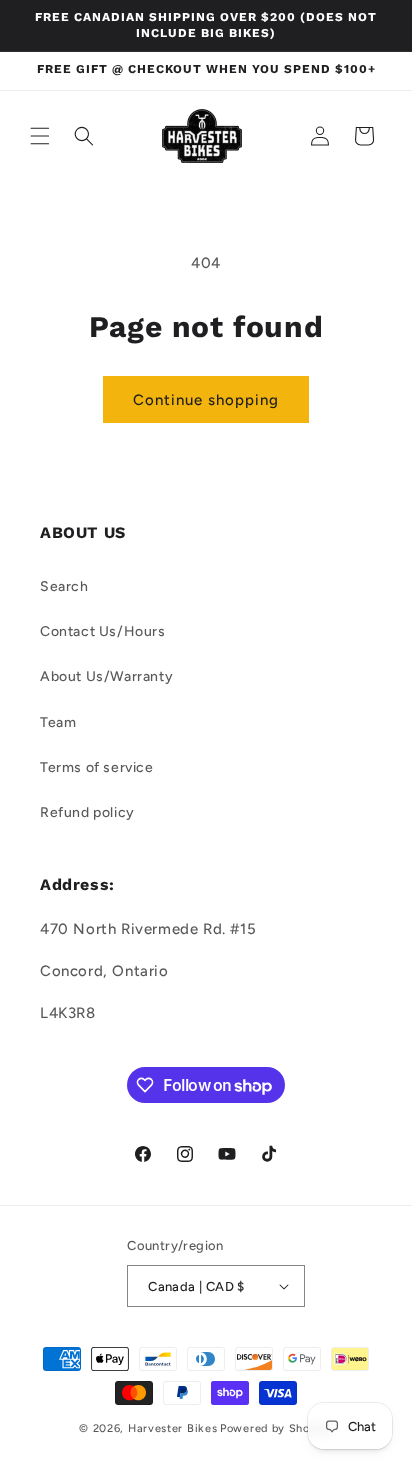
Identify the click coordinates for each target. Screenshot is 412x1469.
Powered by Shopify (276, 1428)
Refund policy (87, 812)
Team (58, 722)
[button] (40, 136)
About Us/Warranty (106, 676)
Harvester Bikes (173, 1428)
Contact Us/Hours (103, 631)
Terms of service (97, 767)
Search (64, 586)
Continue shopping (206, 400)
